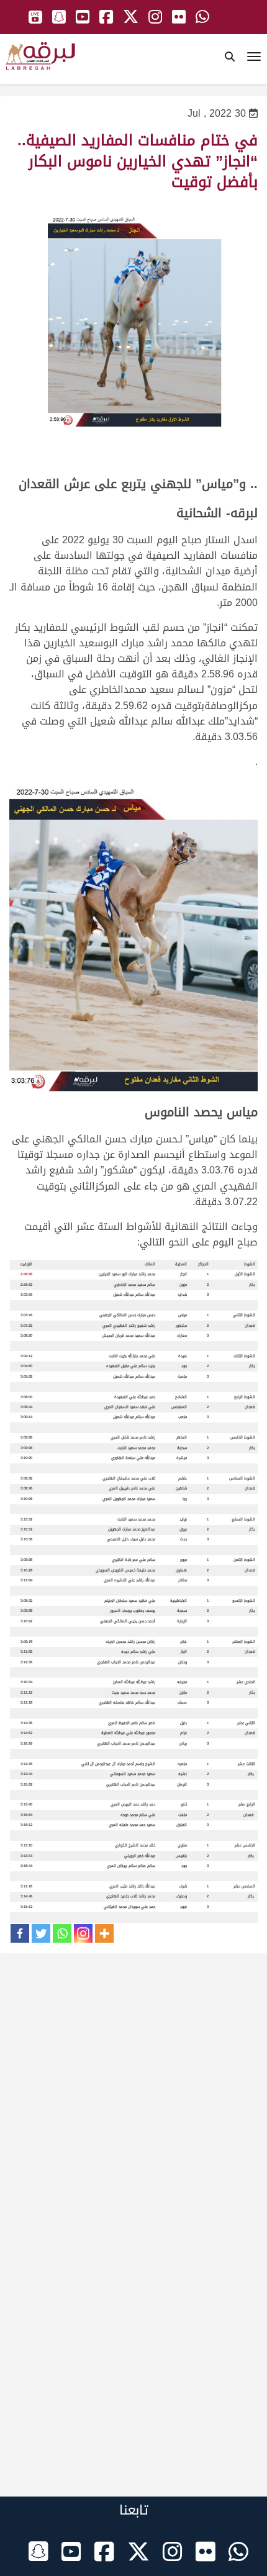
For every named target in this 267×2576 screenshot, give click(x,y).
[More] (104, 1933)
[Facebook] (20, 1933)
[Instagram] (83, 1933)
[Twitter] (41, 1933)
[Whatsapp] (62, 1933)
